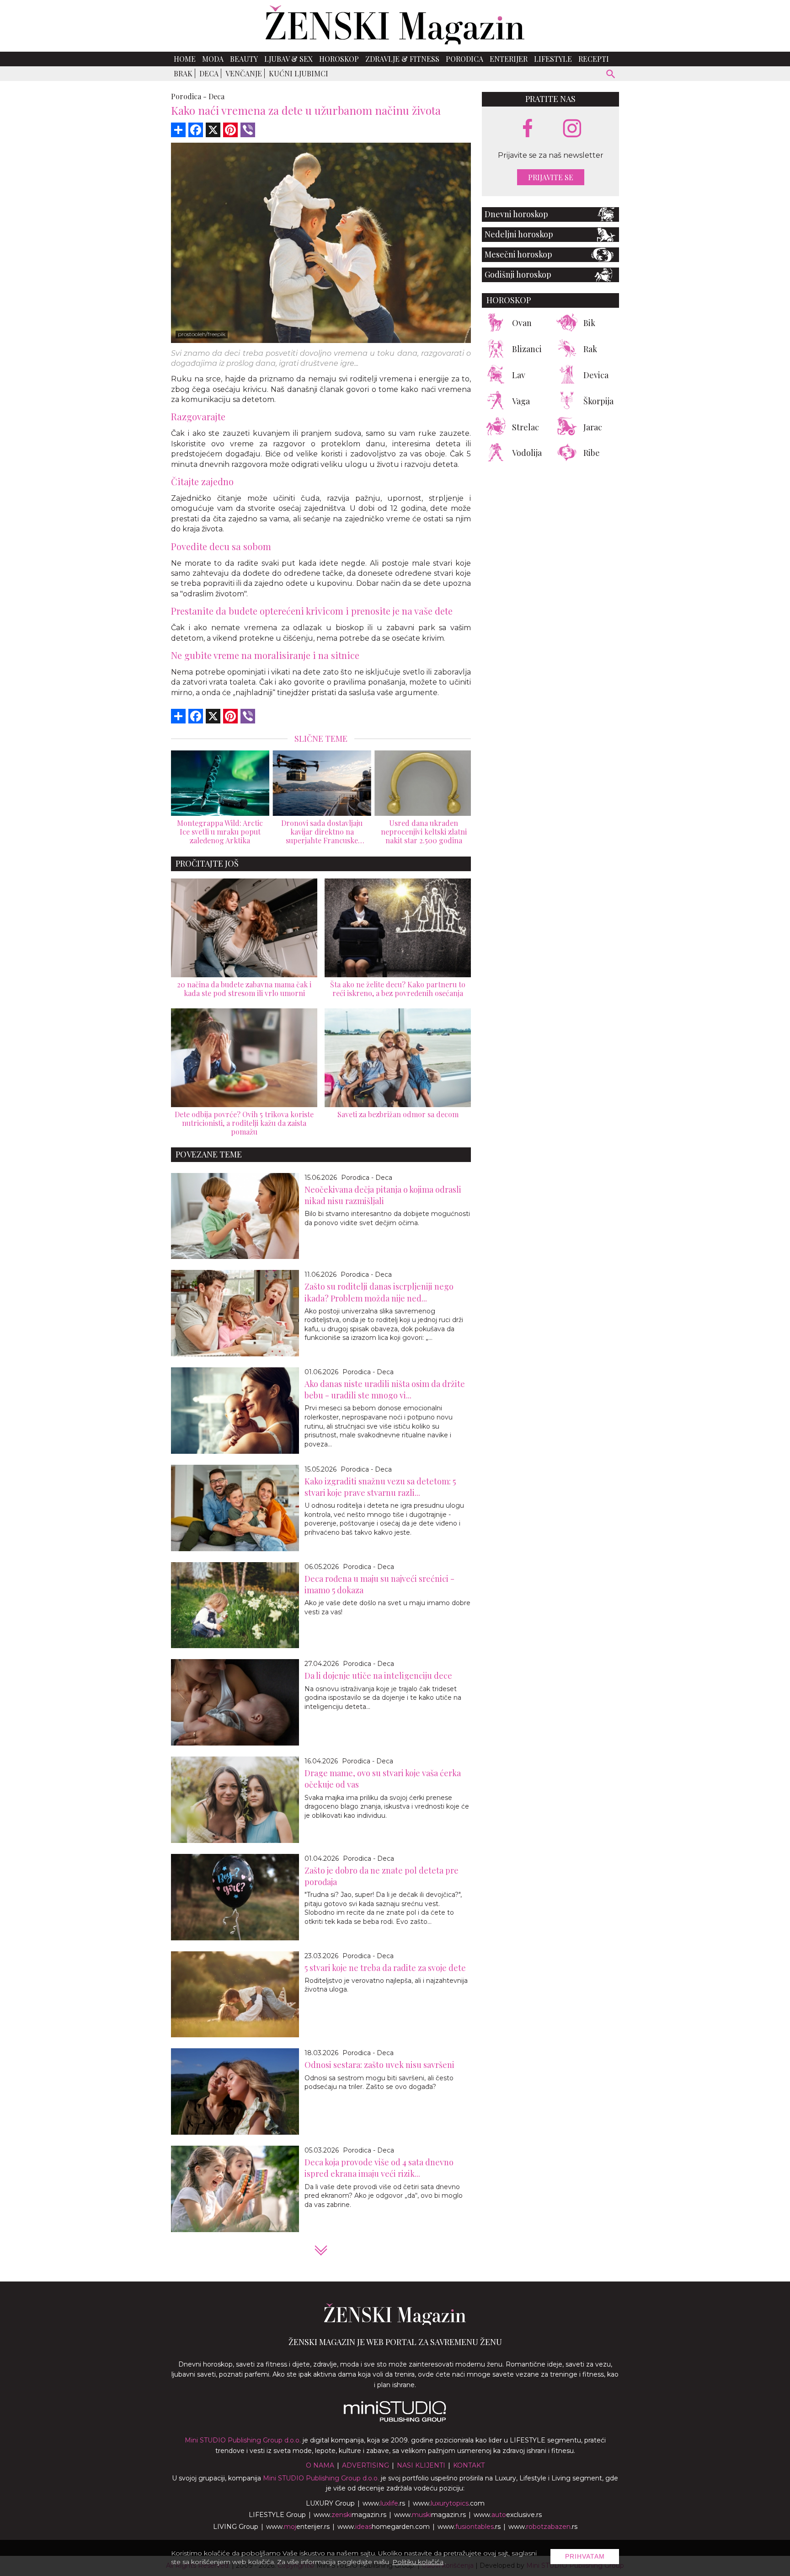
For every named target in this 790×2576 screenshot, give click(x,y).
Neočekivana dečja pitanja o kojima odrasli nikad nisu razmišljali (383, 1195)
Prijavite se (551, 177)
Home (185, 59)
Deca (209, 73)
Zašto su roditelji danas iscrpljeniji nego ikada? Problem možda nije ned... (379, 1292)
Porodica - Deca (367, 1178)
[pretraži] (611, 75)
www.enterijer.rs (298, 2527)
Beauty (244, 59)
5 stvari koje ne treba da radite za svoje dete (385, 1968)
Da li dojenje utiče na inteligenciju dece (378, 1676)
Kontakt (469, 2465)
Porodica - (189, 96)
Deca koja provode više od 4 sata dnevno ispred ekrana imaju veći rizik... (379, 2168)
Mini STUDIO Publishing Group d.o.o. (243, 2440)
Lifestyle (553, 59)
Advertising (366, 2465)
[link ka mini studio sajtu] (395, 2420)
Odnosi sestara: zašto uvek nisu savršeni (379, 2065)
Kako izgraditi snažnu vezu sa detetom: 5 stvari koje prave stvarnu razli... (380, 1487)
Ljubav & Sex (288, 59)
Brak (183, 73)
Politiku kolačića (418, 2562)
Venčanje (244, 73)
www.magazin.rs (350, 2515)
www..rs (384, 2503)
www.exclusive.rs (508, 2515)
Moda (213, 59)
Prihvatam (585, 2556)
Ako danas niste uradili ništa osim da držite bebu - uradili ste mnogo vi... (385, 1390)
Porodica (464, 59)
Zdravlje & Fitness (402, 59)
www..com (449, 2503)
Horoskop (339, 59)
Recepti (594, 59)
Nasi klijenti (421, 2465)
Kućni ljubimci (299, 73)
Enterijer (509, 59)
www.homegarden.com (384, 2527)
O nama (320, 2465)
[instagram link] (572, 129)
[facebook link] (528, 129)
